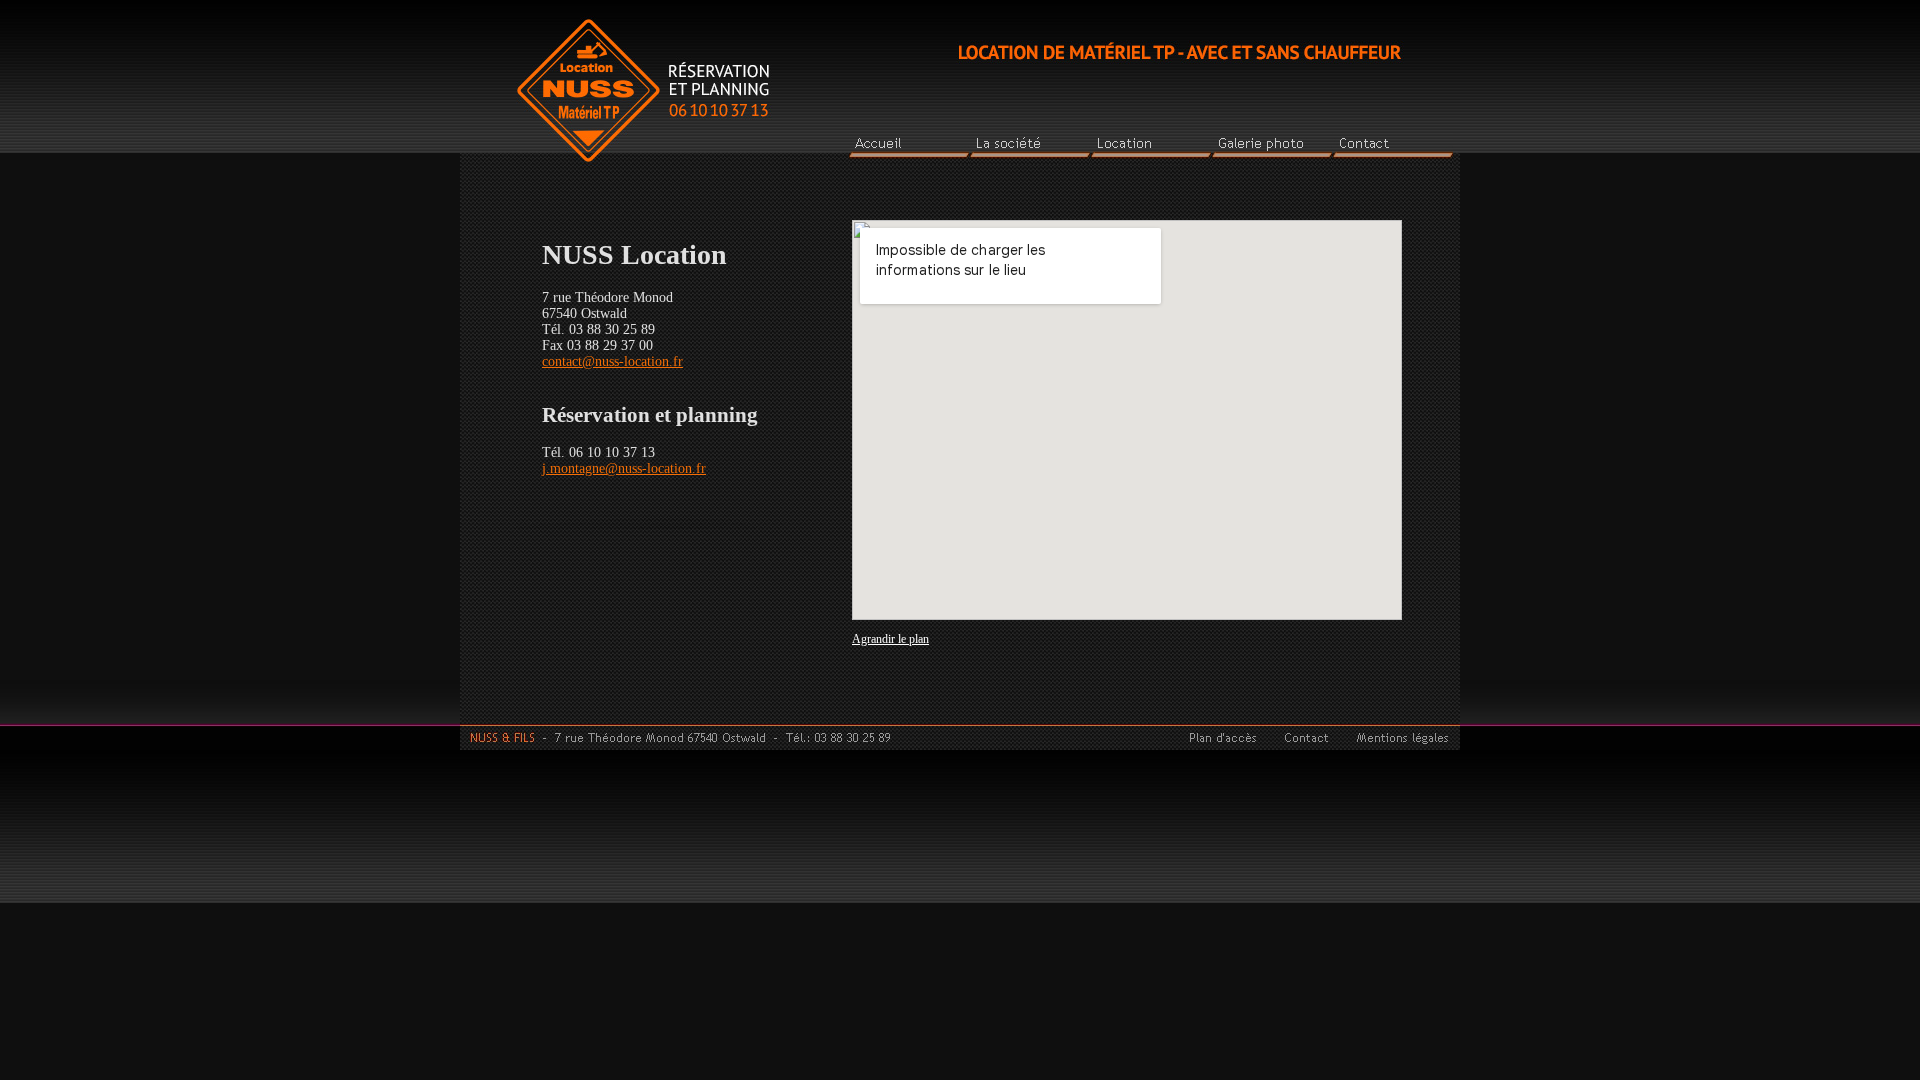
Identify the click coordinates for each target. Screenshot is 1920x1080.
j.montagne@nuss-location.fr (624, 468)
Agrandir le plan (890, 639)
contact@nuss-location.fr (612, 361)
